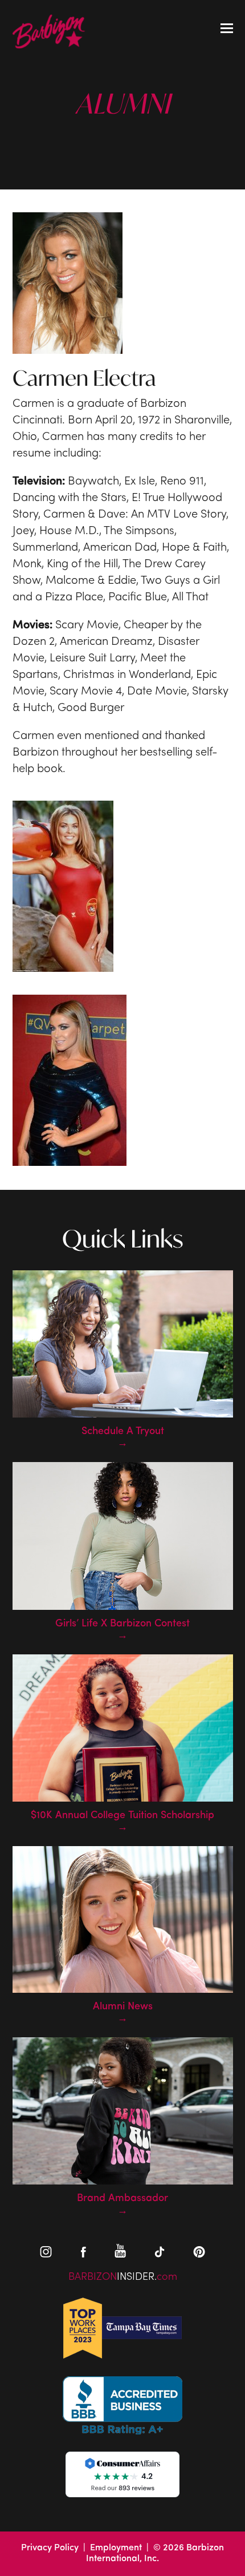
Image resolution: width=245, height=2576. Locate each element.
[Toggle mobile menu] (227, 30)
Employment (116, 2548)
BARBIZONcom (123, 2277)
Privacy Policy (50, 2548)
